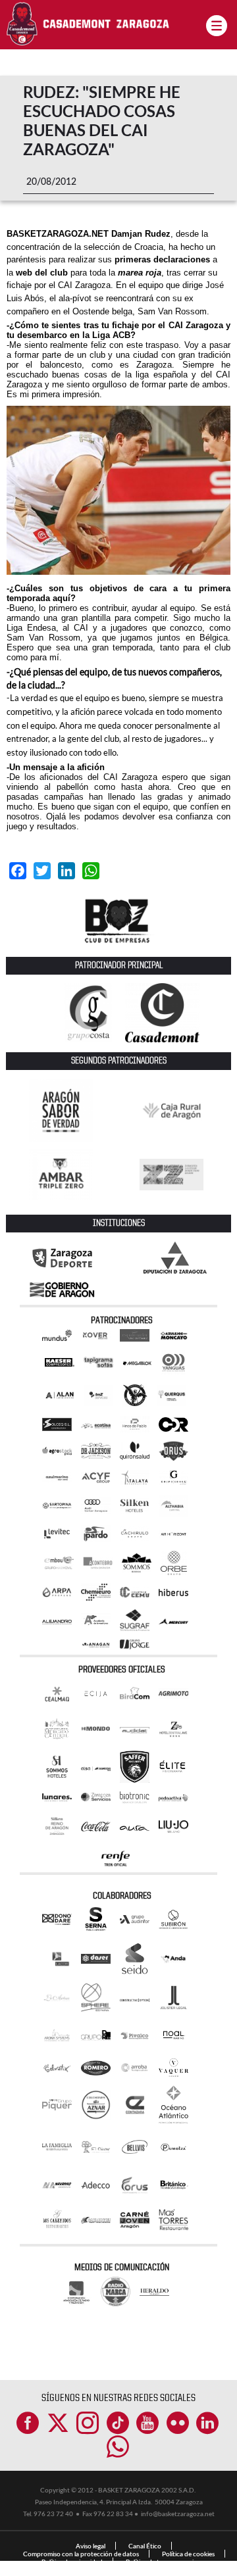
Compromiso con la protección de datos (81, 2554)
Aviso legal (91, 2546)
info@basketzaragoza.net (178, 2514)
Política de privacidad (72, 2562)
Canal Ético (145, 2546)
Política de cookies (188, 2554)
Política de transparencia (161, 2562)
